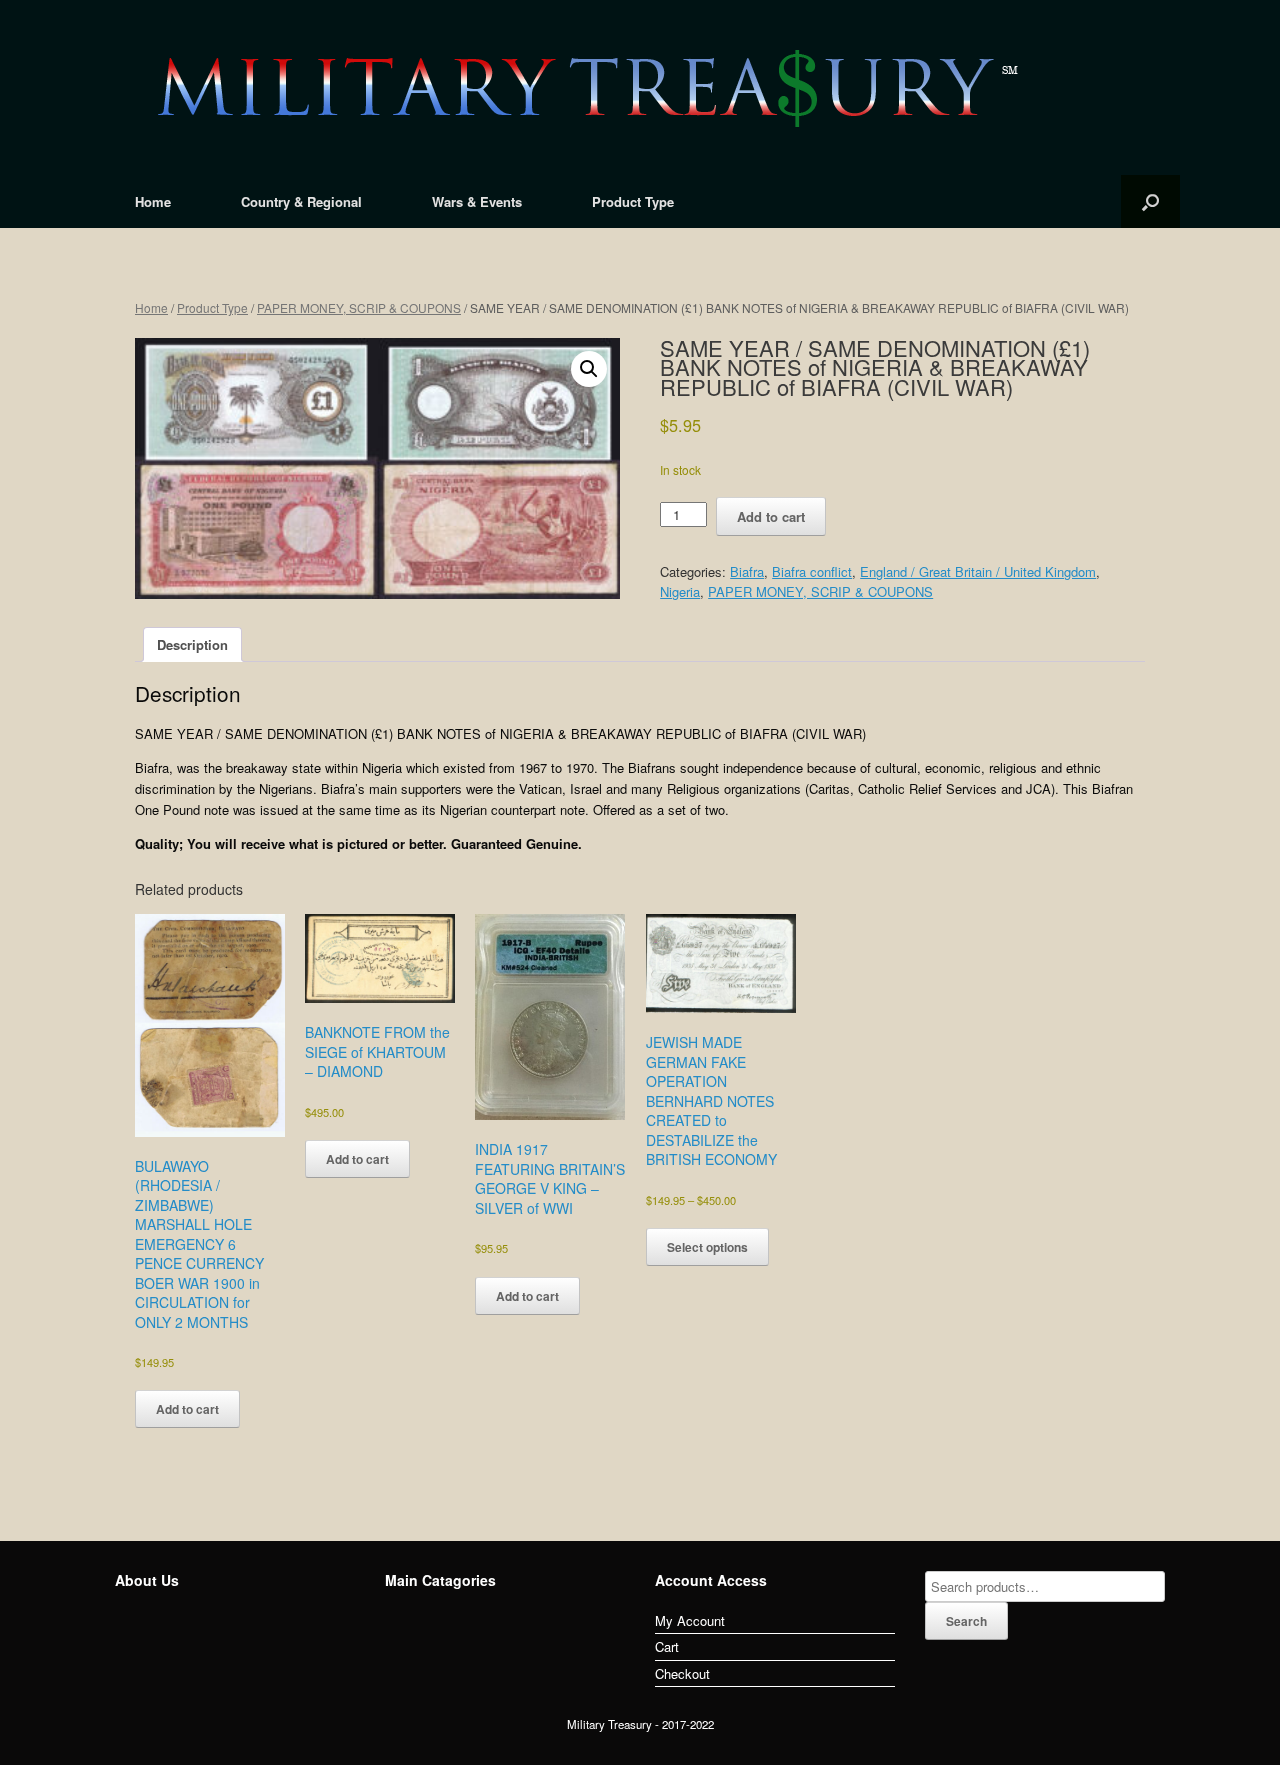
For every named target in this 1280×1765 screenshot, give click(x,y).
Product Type (633, 201)
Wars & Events (477, 201)
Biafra (747, 571)
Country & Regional (301, 201)
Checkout (682, 1673)
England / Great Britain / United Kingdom (978, 571)
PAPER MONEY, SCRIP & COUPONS (359, 307)
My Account (690, 1620)
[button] (589, 369)
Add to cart (771, 516)
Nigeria (680, 591)
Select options (707, 1247)
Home (153, 201)
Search (966, 1621)
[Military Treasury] (640, 87)
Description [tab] (192, 644)
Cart (667, 1646)
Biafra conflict (812, 571)
